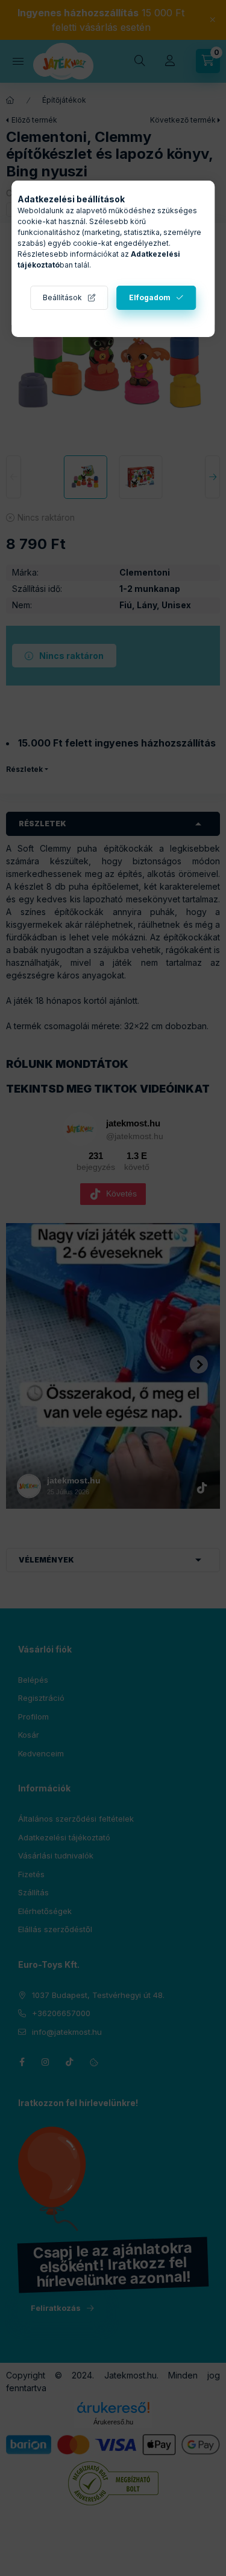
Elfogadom (150, 297)
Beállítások (62, 297)
